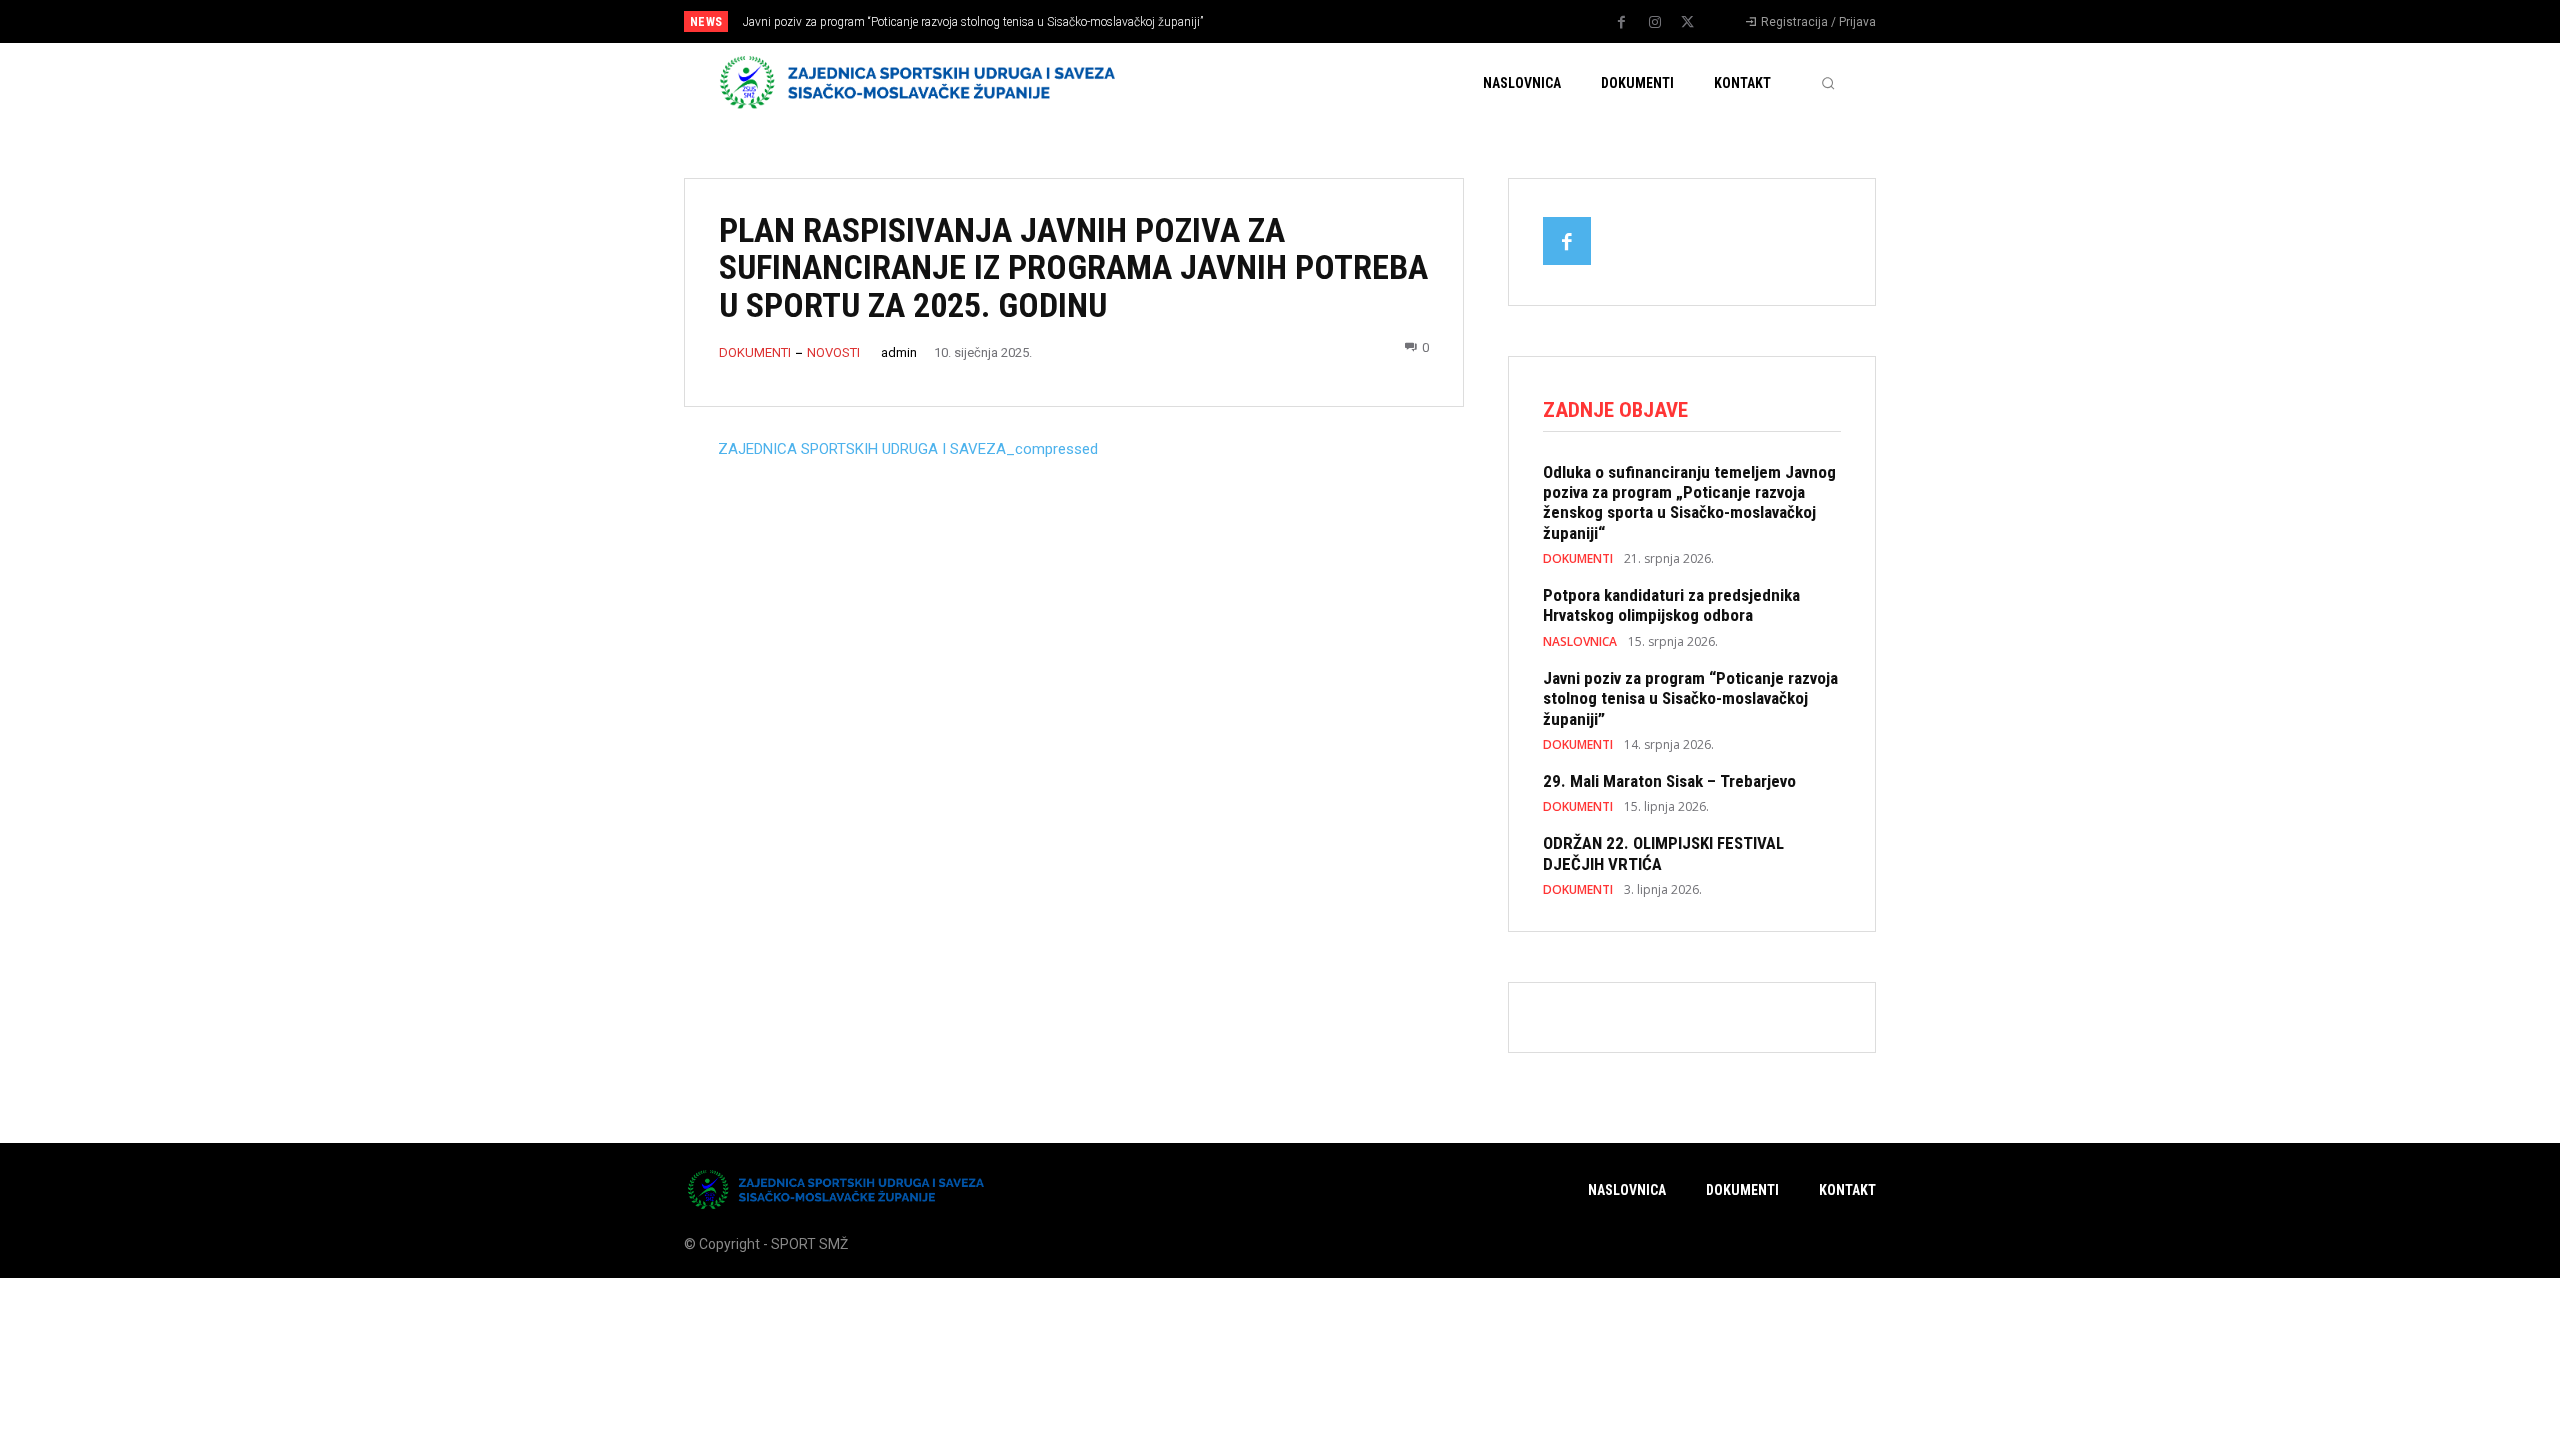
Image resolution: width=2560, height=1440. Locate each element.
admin (899, 352)
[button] (1828, 83)
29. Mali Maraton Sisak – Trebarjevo (1669, 781)
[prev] (1314, 21)
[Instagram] (1655, 23)
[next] (1346, 21)
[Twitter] (1688, 23)
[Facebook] (1622, 23)
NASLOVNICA (1580, 642)
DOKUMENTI (755, 352)
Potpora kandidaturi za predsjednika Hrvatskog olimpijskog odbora (1671, 605)
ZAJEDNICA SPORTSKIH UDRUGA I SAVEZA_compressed (908, 449)
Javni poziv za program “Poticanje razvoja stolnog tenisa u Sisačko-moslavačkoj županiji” (973, 22)
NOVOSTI (833, 352)
